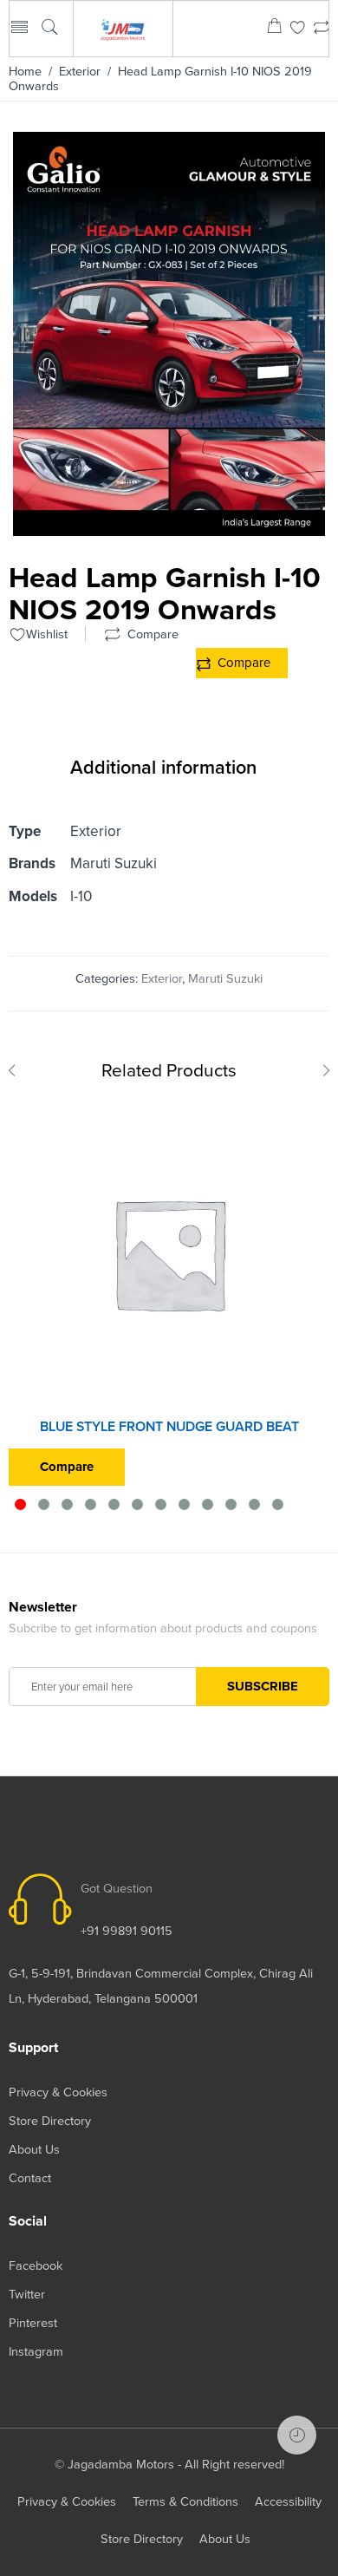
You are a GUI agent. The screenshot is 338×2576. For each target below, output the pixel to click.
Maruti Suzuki (225, 979)
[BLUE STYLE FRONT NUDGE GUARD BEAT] (169, 1253)
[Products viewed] (297, 2435)
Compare (244, 663)
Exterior (80, 72)
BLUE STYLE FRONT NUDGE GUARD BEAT (169, 1427)
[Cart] (274, 29)
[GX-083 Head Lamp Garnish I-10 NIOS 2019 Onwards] (169, 529)
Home (25, 72)
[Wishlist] (298, 29)
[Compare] (321, 29)
